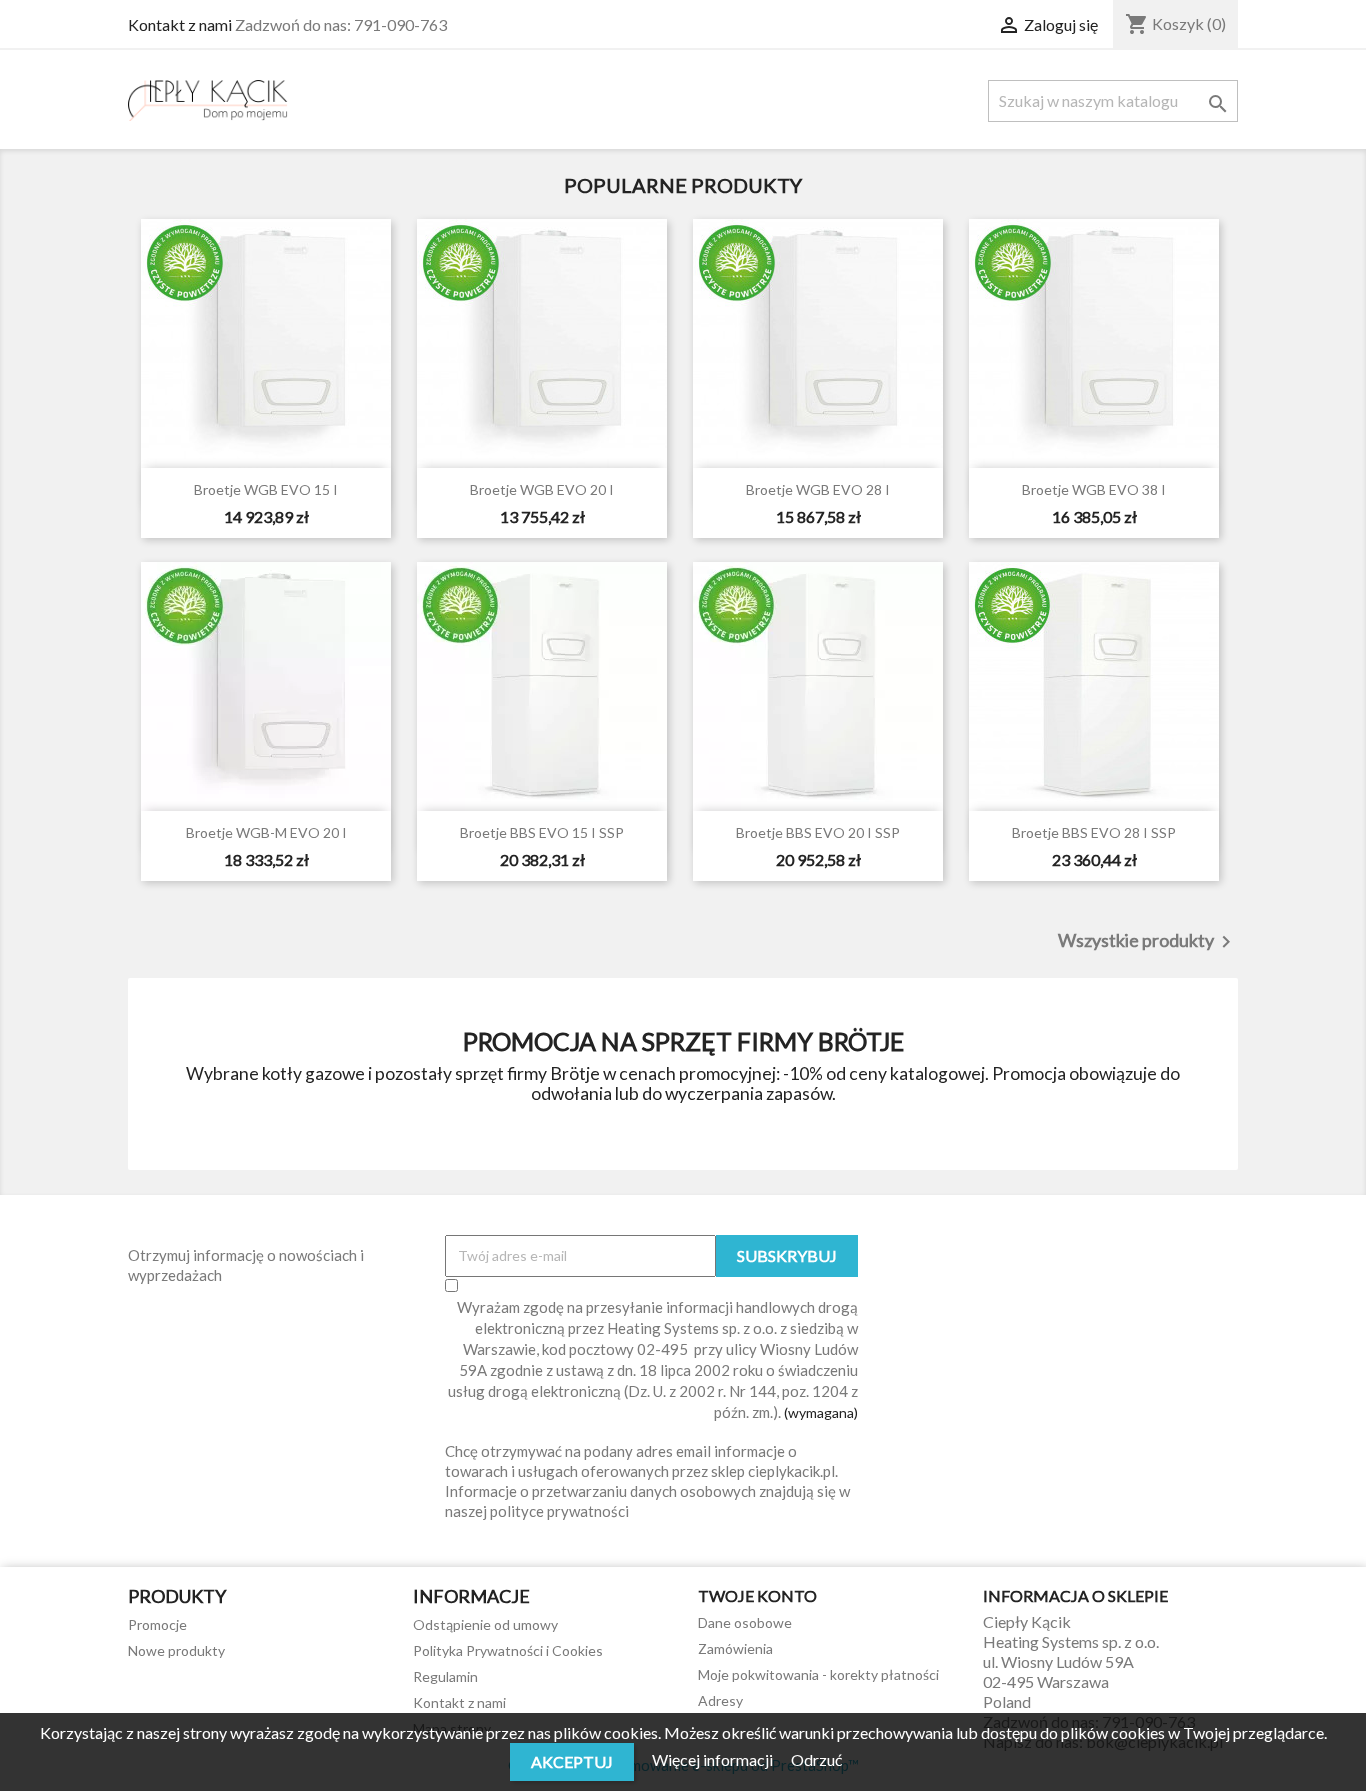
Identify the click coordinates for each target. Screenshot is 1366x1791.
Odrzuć (816, 1759)
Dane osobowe (745, 1622)
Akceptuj (572, 1761)
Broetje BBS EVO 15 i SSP (542, 832)
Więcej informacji (714, 1759)
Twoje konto (757, 1595)
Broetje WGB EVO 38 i (1094, 489)
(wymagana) (653, 1359)
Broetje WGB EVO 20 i (542, 489)
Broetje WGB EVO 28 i (818, 489)
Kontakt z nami (180, 24)
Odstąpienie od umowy (485, 1624)
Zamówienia (735, 1648)
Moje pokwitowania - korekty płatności (818, 1674)
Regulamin (445, 1676)
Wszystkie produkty (1148, 942)
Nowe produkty (176, 1650)
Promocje (157, 1624)
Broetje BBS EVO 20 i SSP (818, 832)
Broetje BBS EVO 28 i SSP (1094, 832)
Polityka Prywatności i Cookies (508, 1650)
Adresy (720, 1700)
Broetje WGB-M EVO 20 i (266, 832)
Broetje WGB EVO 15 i (266, 489)
